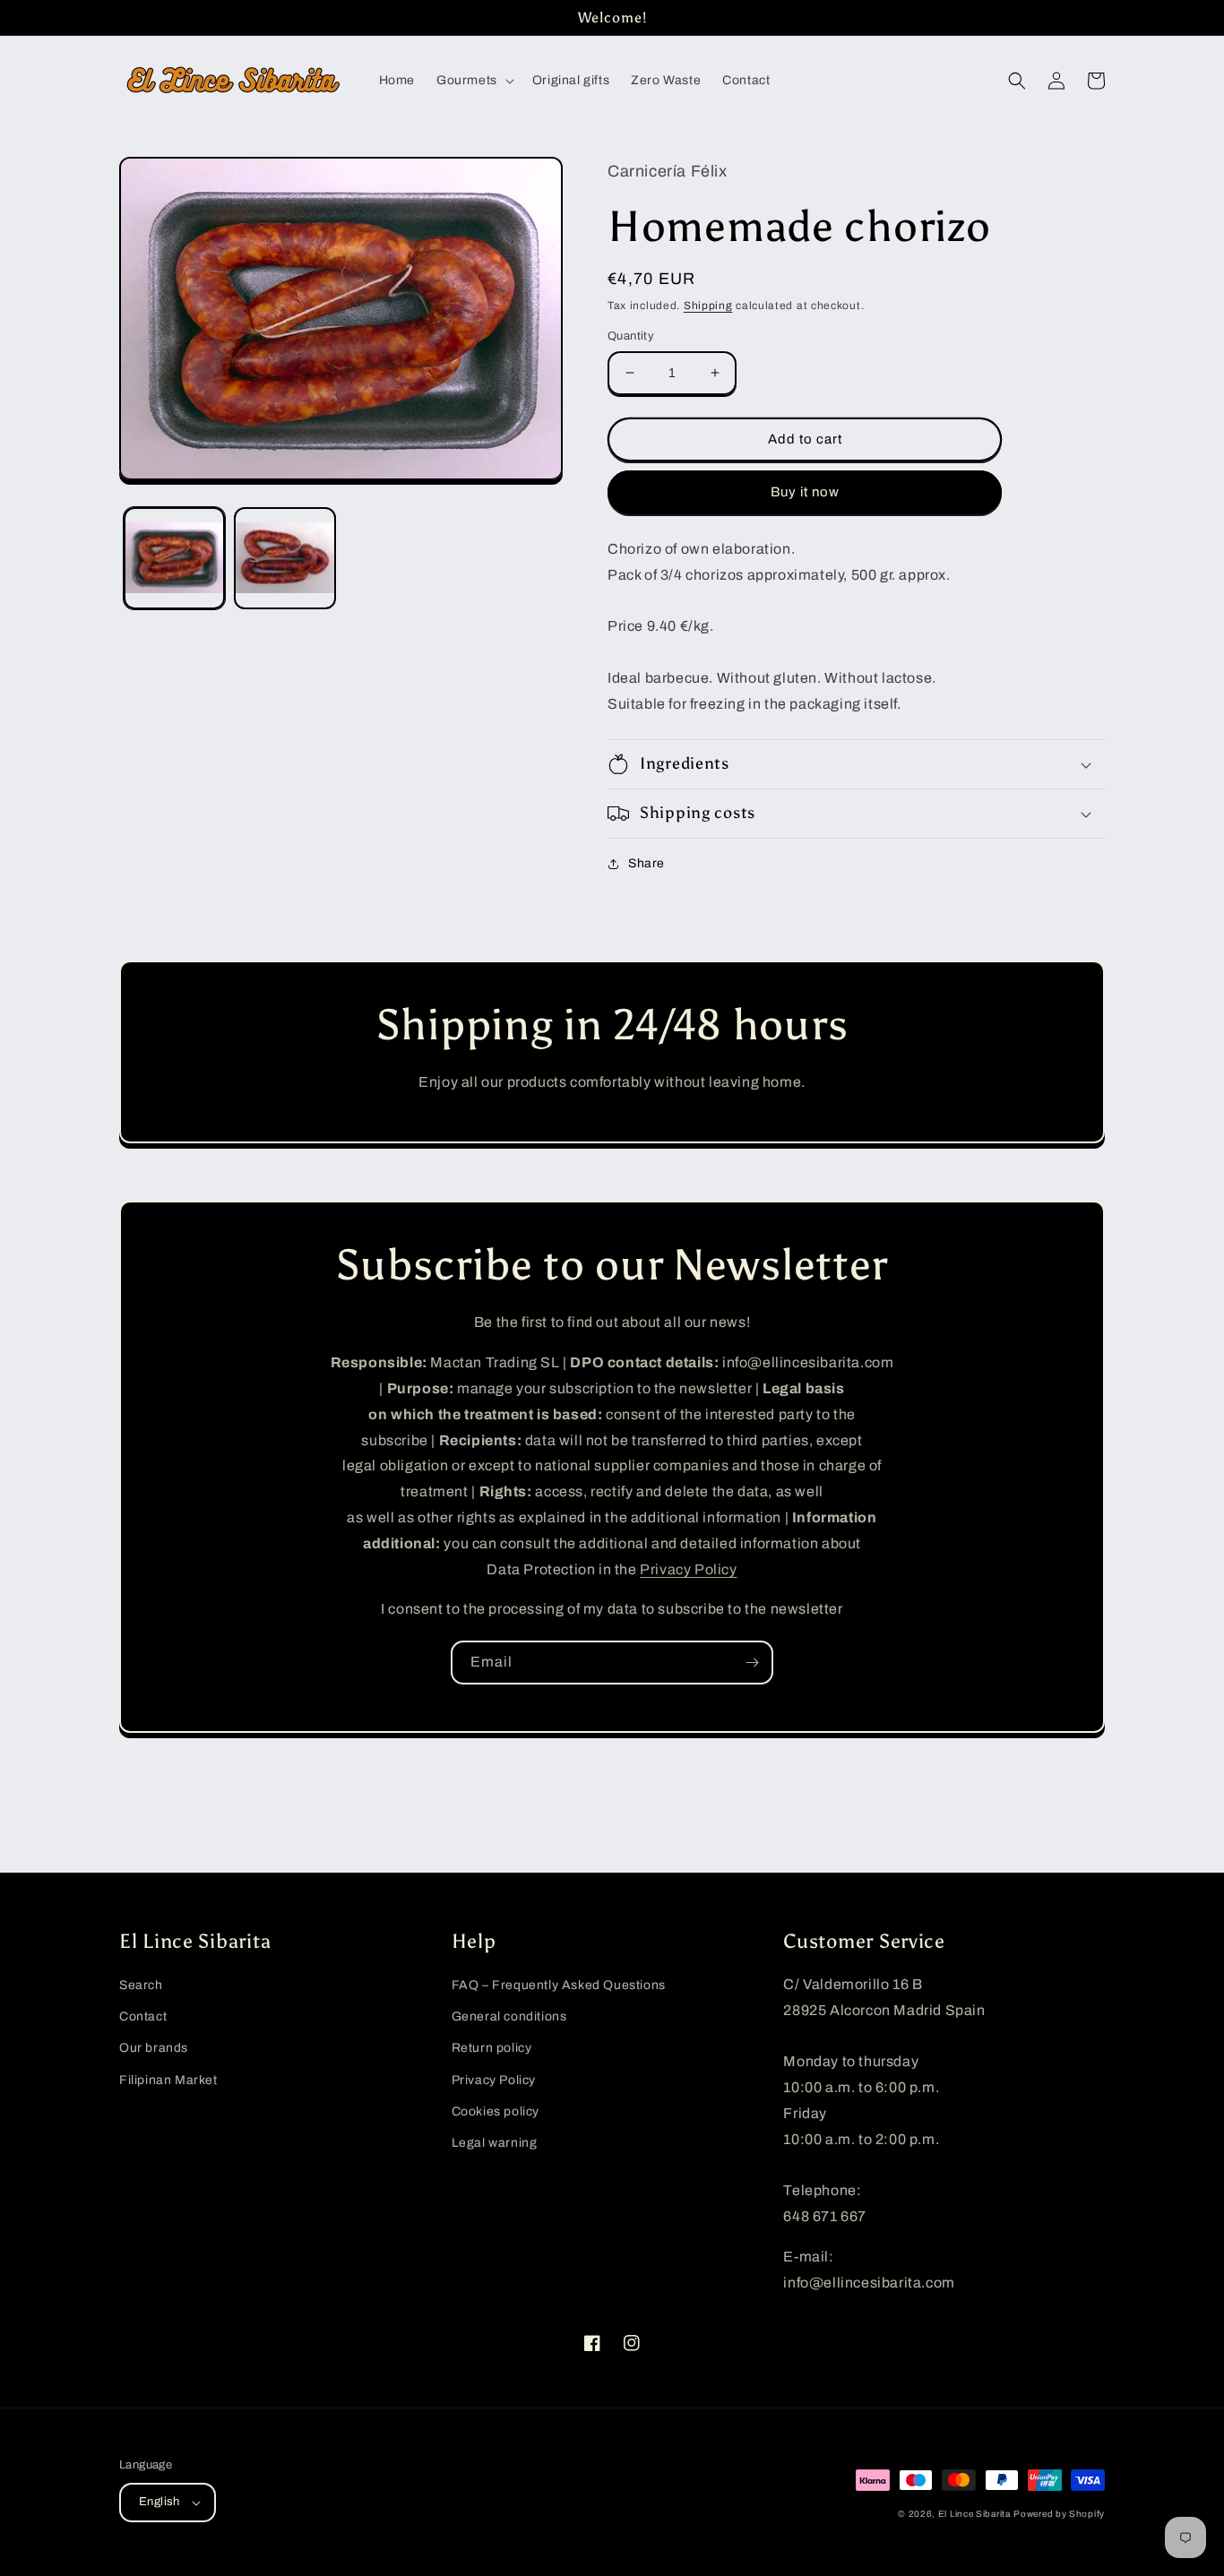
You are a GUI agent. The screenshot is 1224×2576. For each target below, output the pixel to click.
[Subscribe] (752, 1663)
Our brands (154, 2048)
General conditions (509, 2016)
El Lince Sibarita (974, 2514)
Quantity (631, 336)
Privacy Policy (688, 1569)
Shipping (708, 306)
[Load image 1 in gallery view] (174, 559)
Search (141, 1985)
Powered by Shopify (1059, 2514)
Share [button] (646, 863)
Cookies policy (496, 2111)
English (159, 2502)
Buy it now (805, 492)
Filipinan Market (168, 2080)
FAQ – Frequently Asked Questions (559, 1985)
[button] (474, 81)
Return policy (492, 2048)
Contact (143, 2016)
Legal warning (495, 2143)
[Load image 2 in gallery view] (284, 559)
